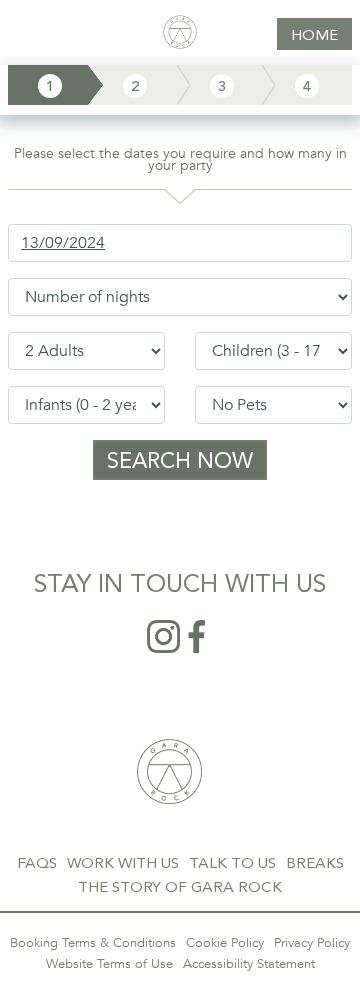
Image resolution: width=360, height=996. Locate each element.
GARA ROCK (169, 771)
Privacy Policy (312, 943)
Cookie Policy (225, 943)
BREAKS (315, 863)
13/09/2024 (63, 243)
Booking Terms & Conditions (93, 943)
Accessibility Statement (249, 964)
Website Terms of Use (109, 964)
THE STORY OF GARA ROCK (180, 887)
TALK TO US (232, 863)
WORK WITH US (123, 863)
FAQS (37, 863)
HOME (314, 35)
